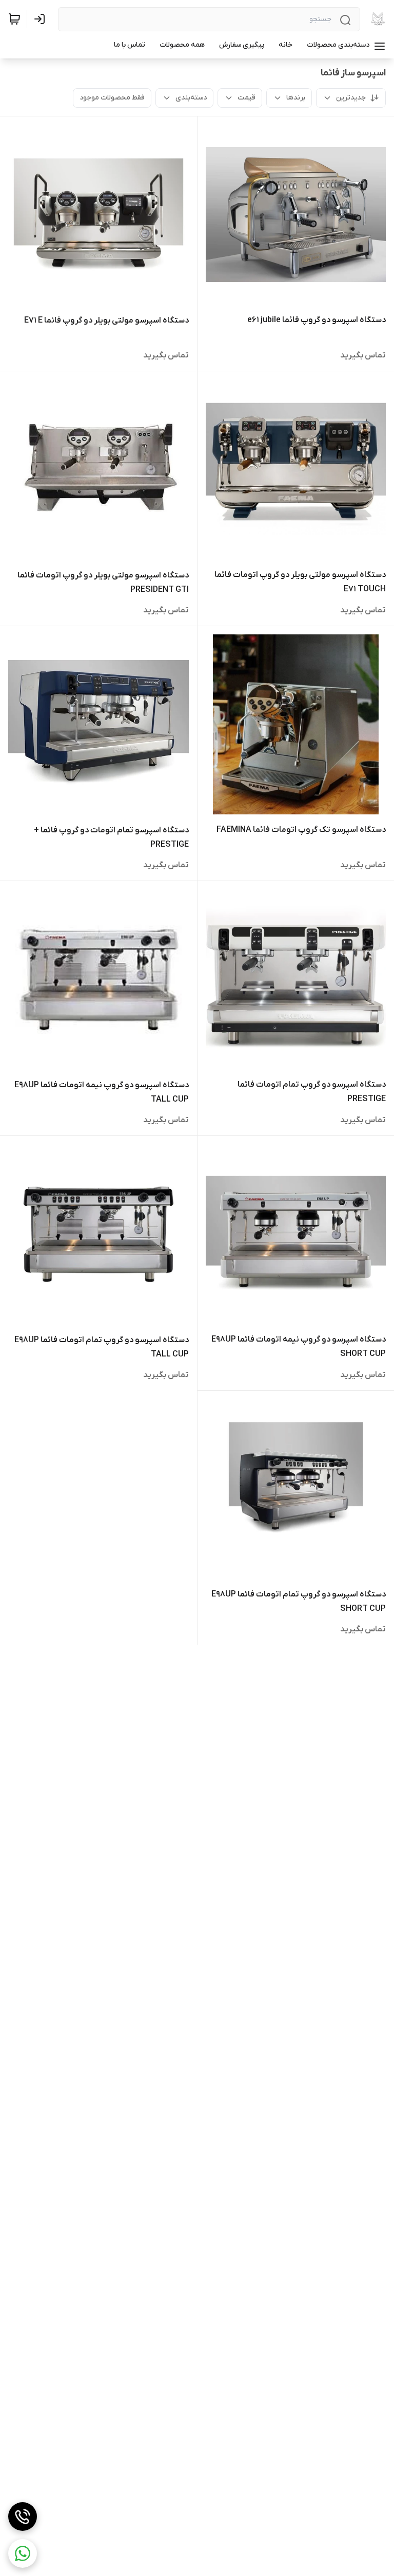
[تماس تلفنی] (23, 2517)
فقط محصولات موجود (112, 98)
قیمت (247, 98)
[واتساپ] (23, 2553)
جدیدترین (351, 98)
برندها (296, 98)
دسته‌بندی (191, 98)
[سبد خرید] (14, 19)
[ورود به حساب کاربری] (42, 19)
